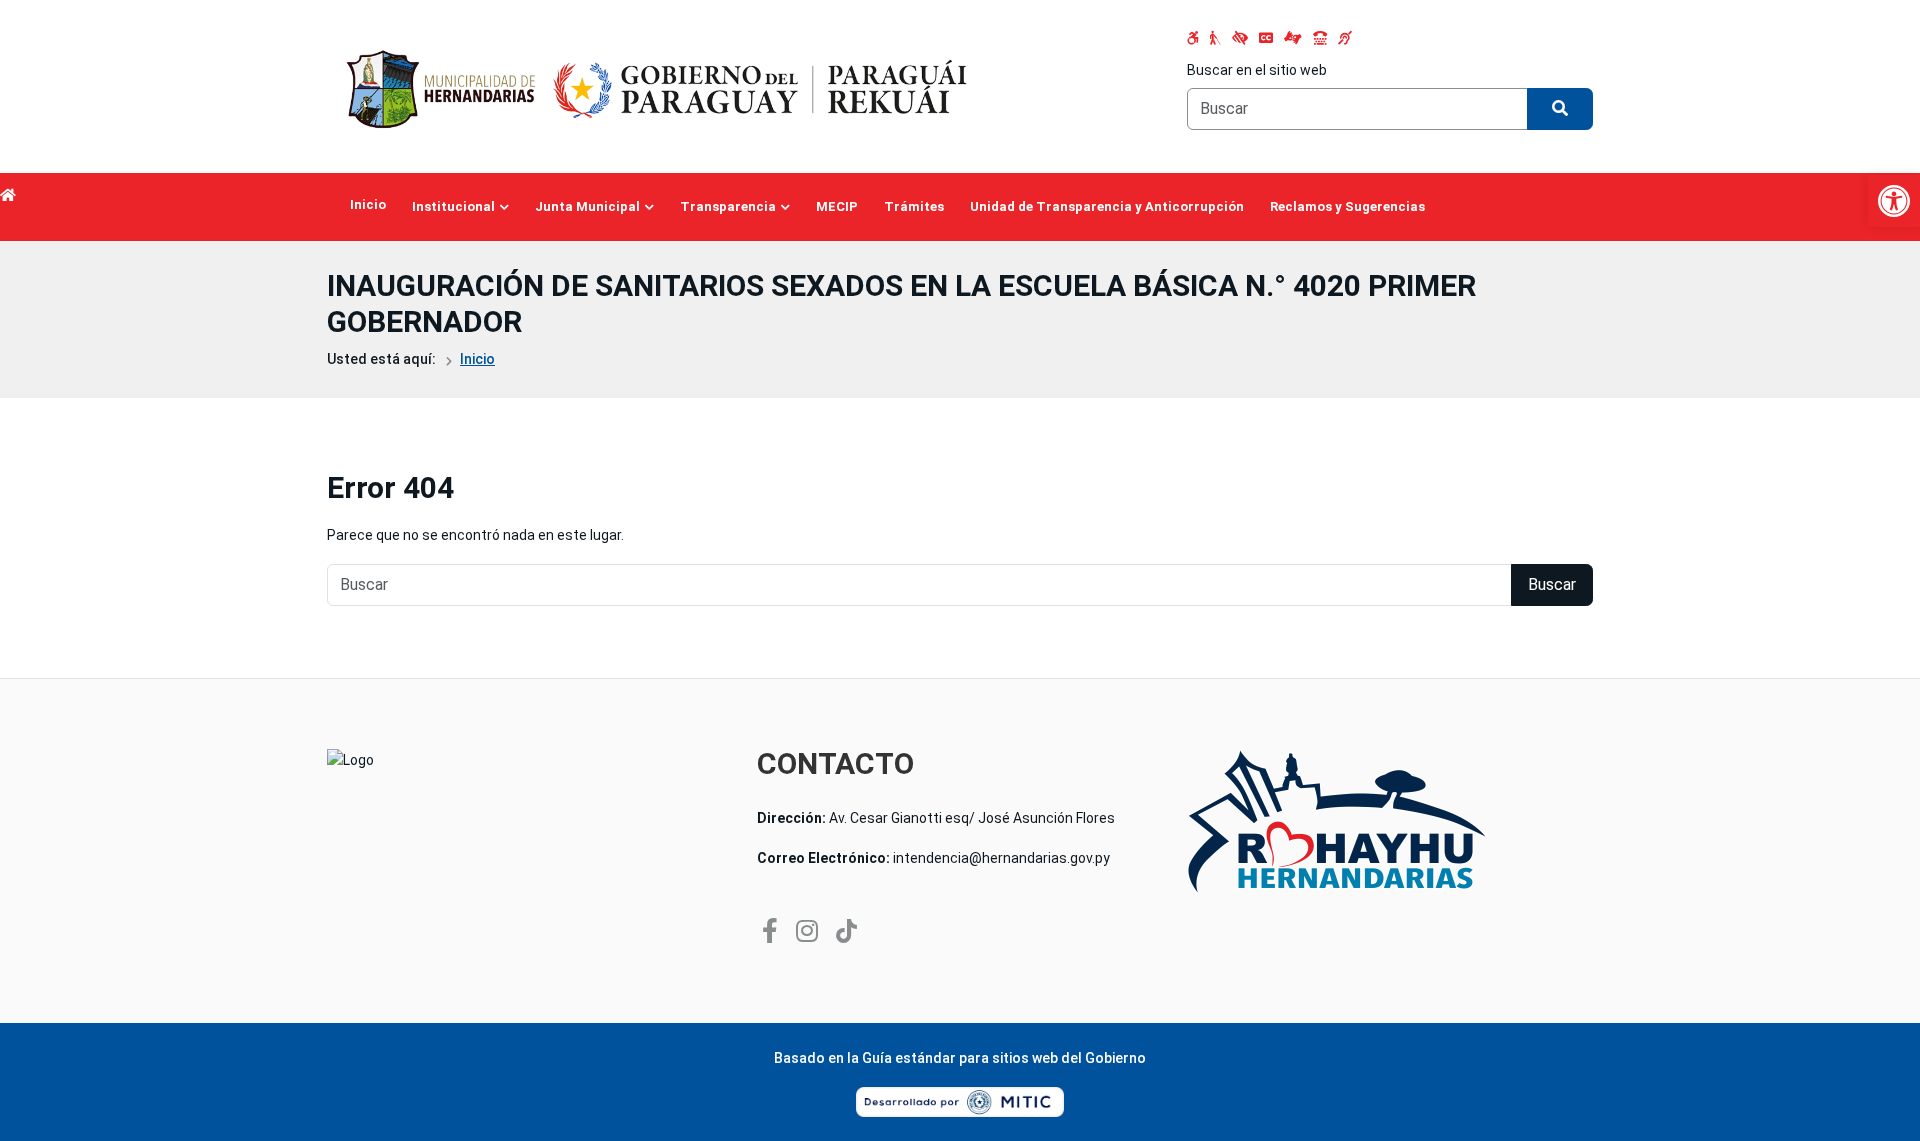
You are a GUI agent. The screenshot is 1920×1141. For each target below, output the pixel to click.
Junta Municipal (587, 206)
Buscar (1552, 584)
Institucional (453, 206)
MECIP (837, 206)
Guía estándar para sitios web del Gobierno (1004, 1058)
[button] (1894, 201)
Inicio (368, 204)
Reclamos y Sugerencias (1347, 206)
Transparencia (728, 206)
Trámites (914, 206)
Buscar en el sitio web (1257, 70)
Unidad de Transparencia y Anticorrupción (1107, 206)
